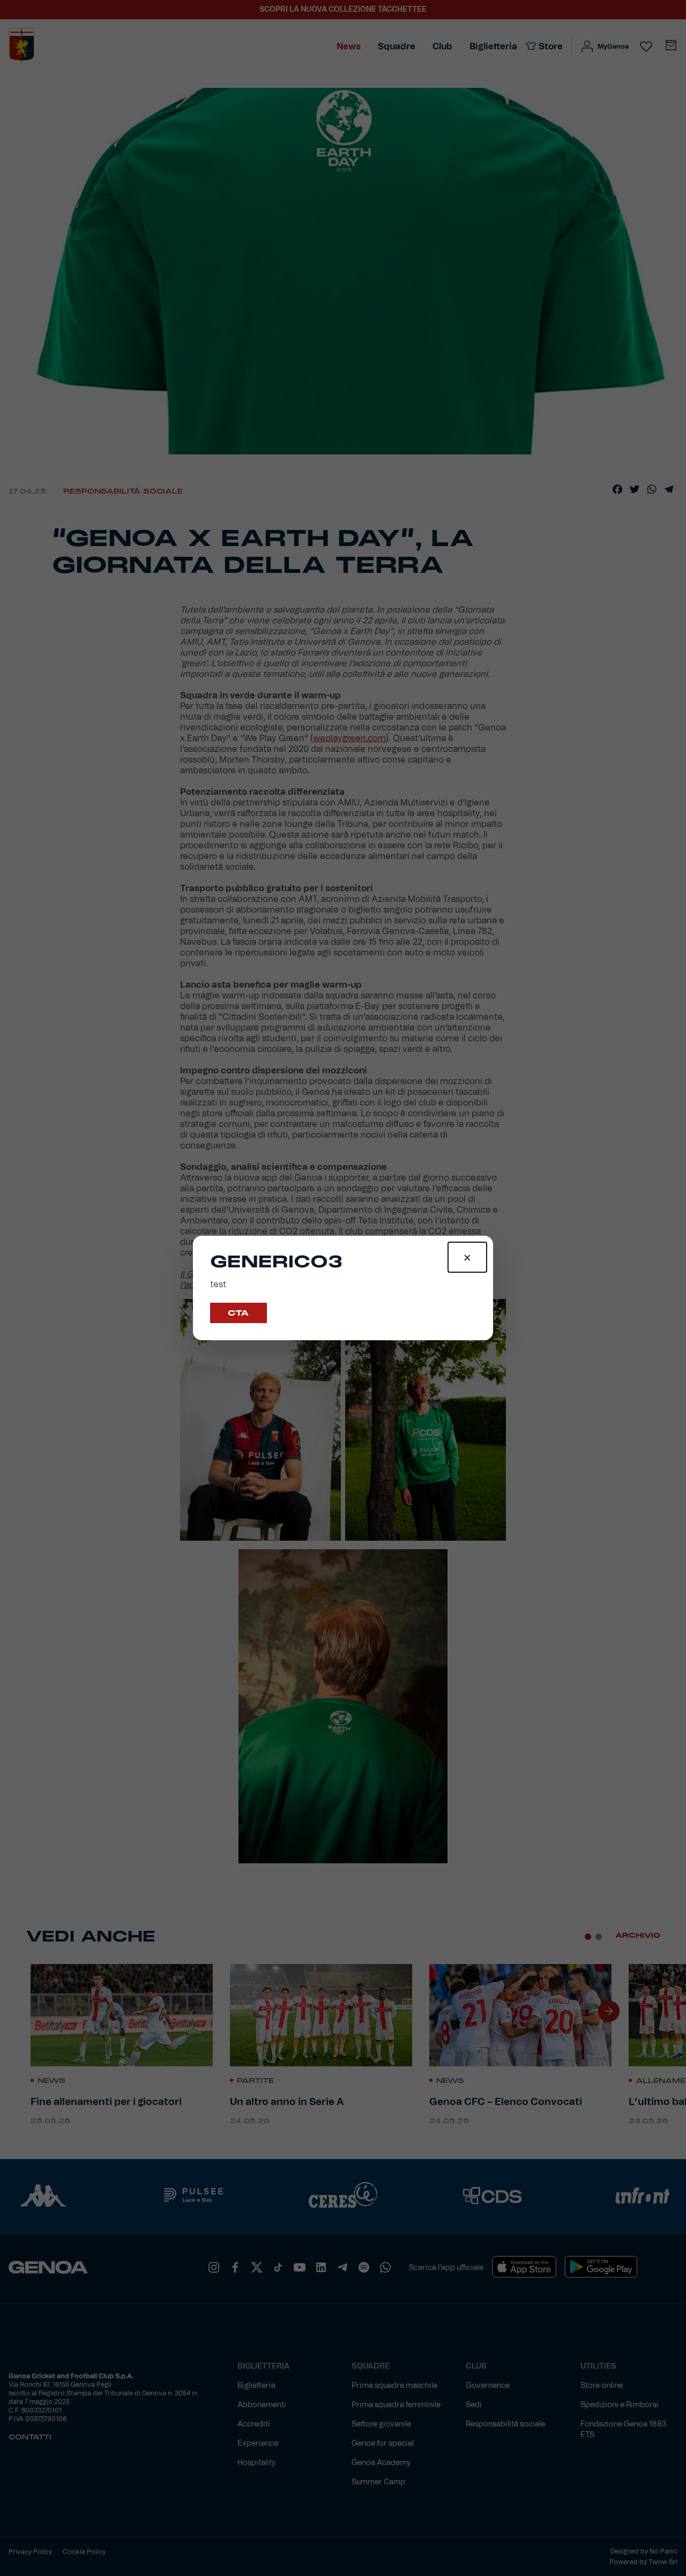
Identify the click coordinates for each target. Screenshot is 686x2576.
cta (238, 1313)
